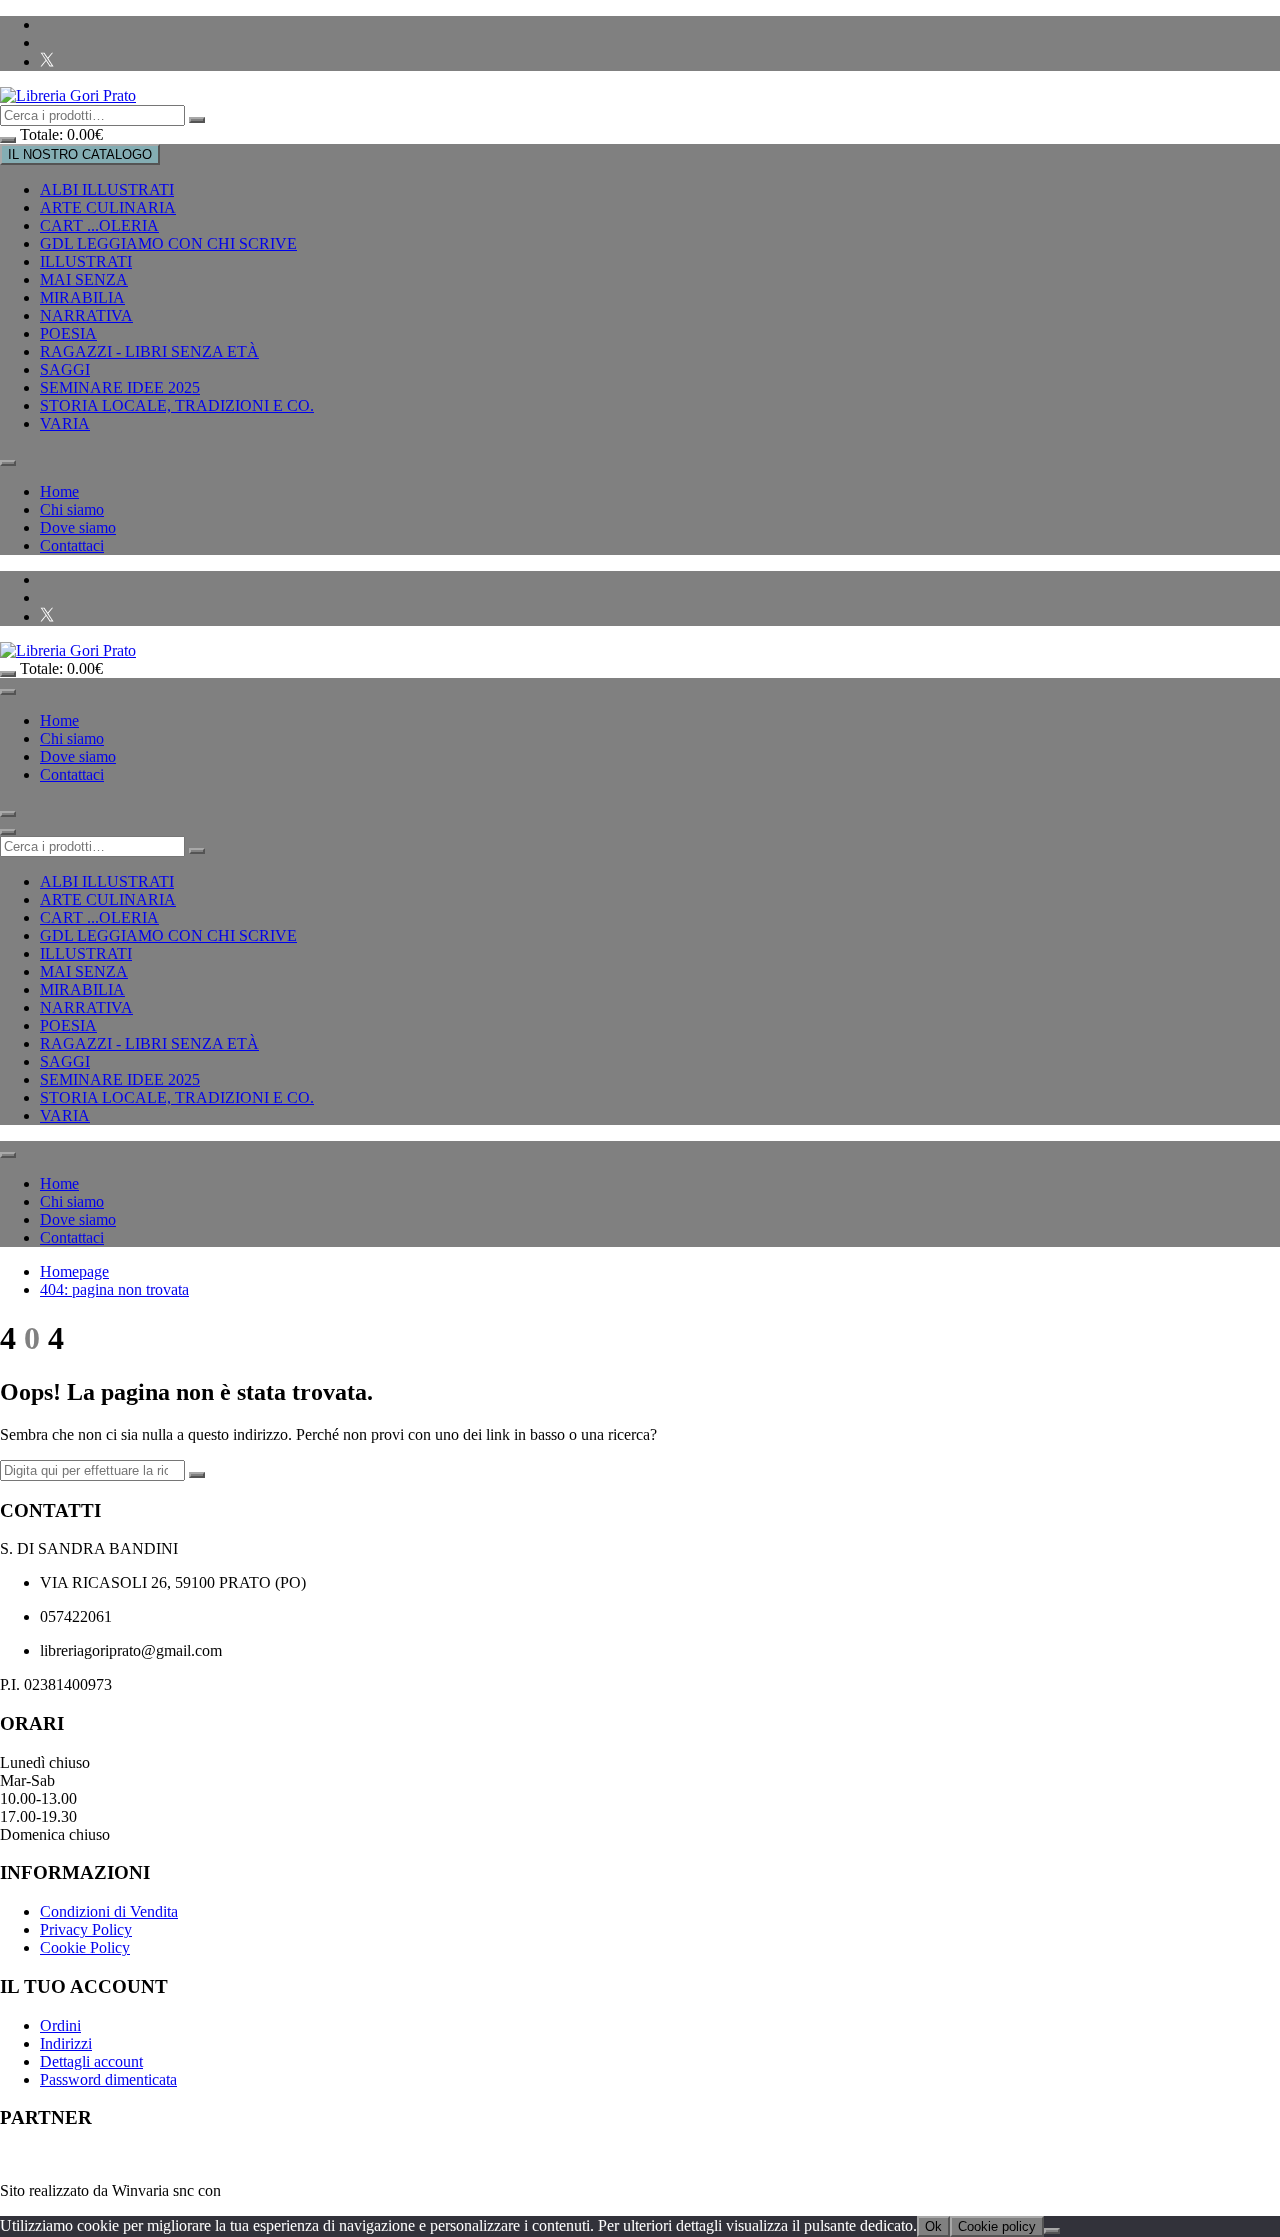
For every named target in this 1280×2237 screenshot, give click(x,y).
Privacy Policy (86, 1929)
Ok (933, 2226)
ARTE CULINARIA (108, 207)
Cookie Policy (85, 1947)
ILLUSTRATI (86, 261)
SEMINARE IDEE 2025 (120, 387)
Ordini (60, 2025)
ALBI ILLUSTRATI (107, 189)
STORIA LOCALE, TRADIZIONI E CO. (177, 405)
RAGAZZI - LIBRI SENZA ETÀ (149, 351)
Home (59, 491)
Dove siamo (78, 527)
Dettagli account (91, 2061)
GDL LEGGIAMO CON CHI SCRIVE (168, 243)
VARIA (65, 423)
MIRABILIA (82, 297)
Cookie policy (997, 2226)
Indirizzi (66, 2043)
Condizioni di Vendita (109, 1911)
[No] (1052, 2231)
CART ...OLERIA (99, 225)
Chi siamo (72, 509)
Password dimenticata (108, 2079)
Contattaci (72, 545)
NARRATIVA (86, 315)
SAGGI (65, 369)
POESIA (68, 333)
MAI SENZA (84, 279)
